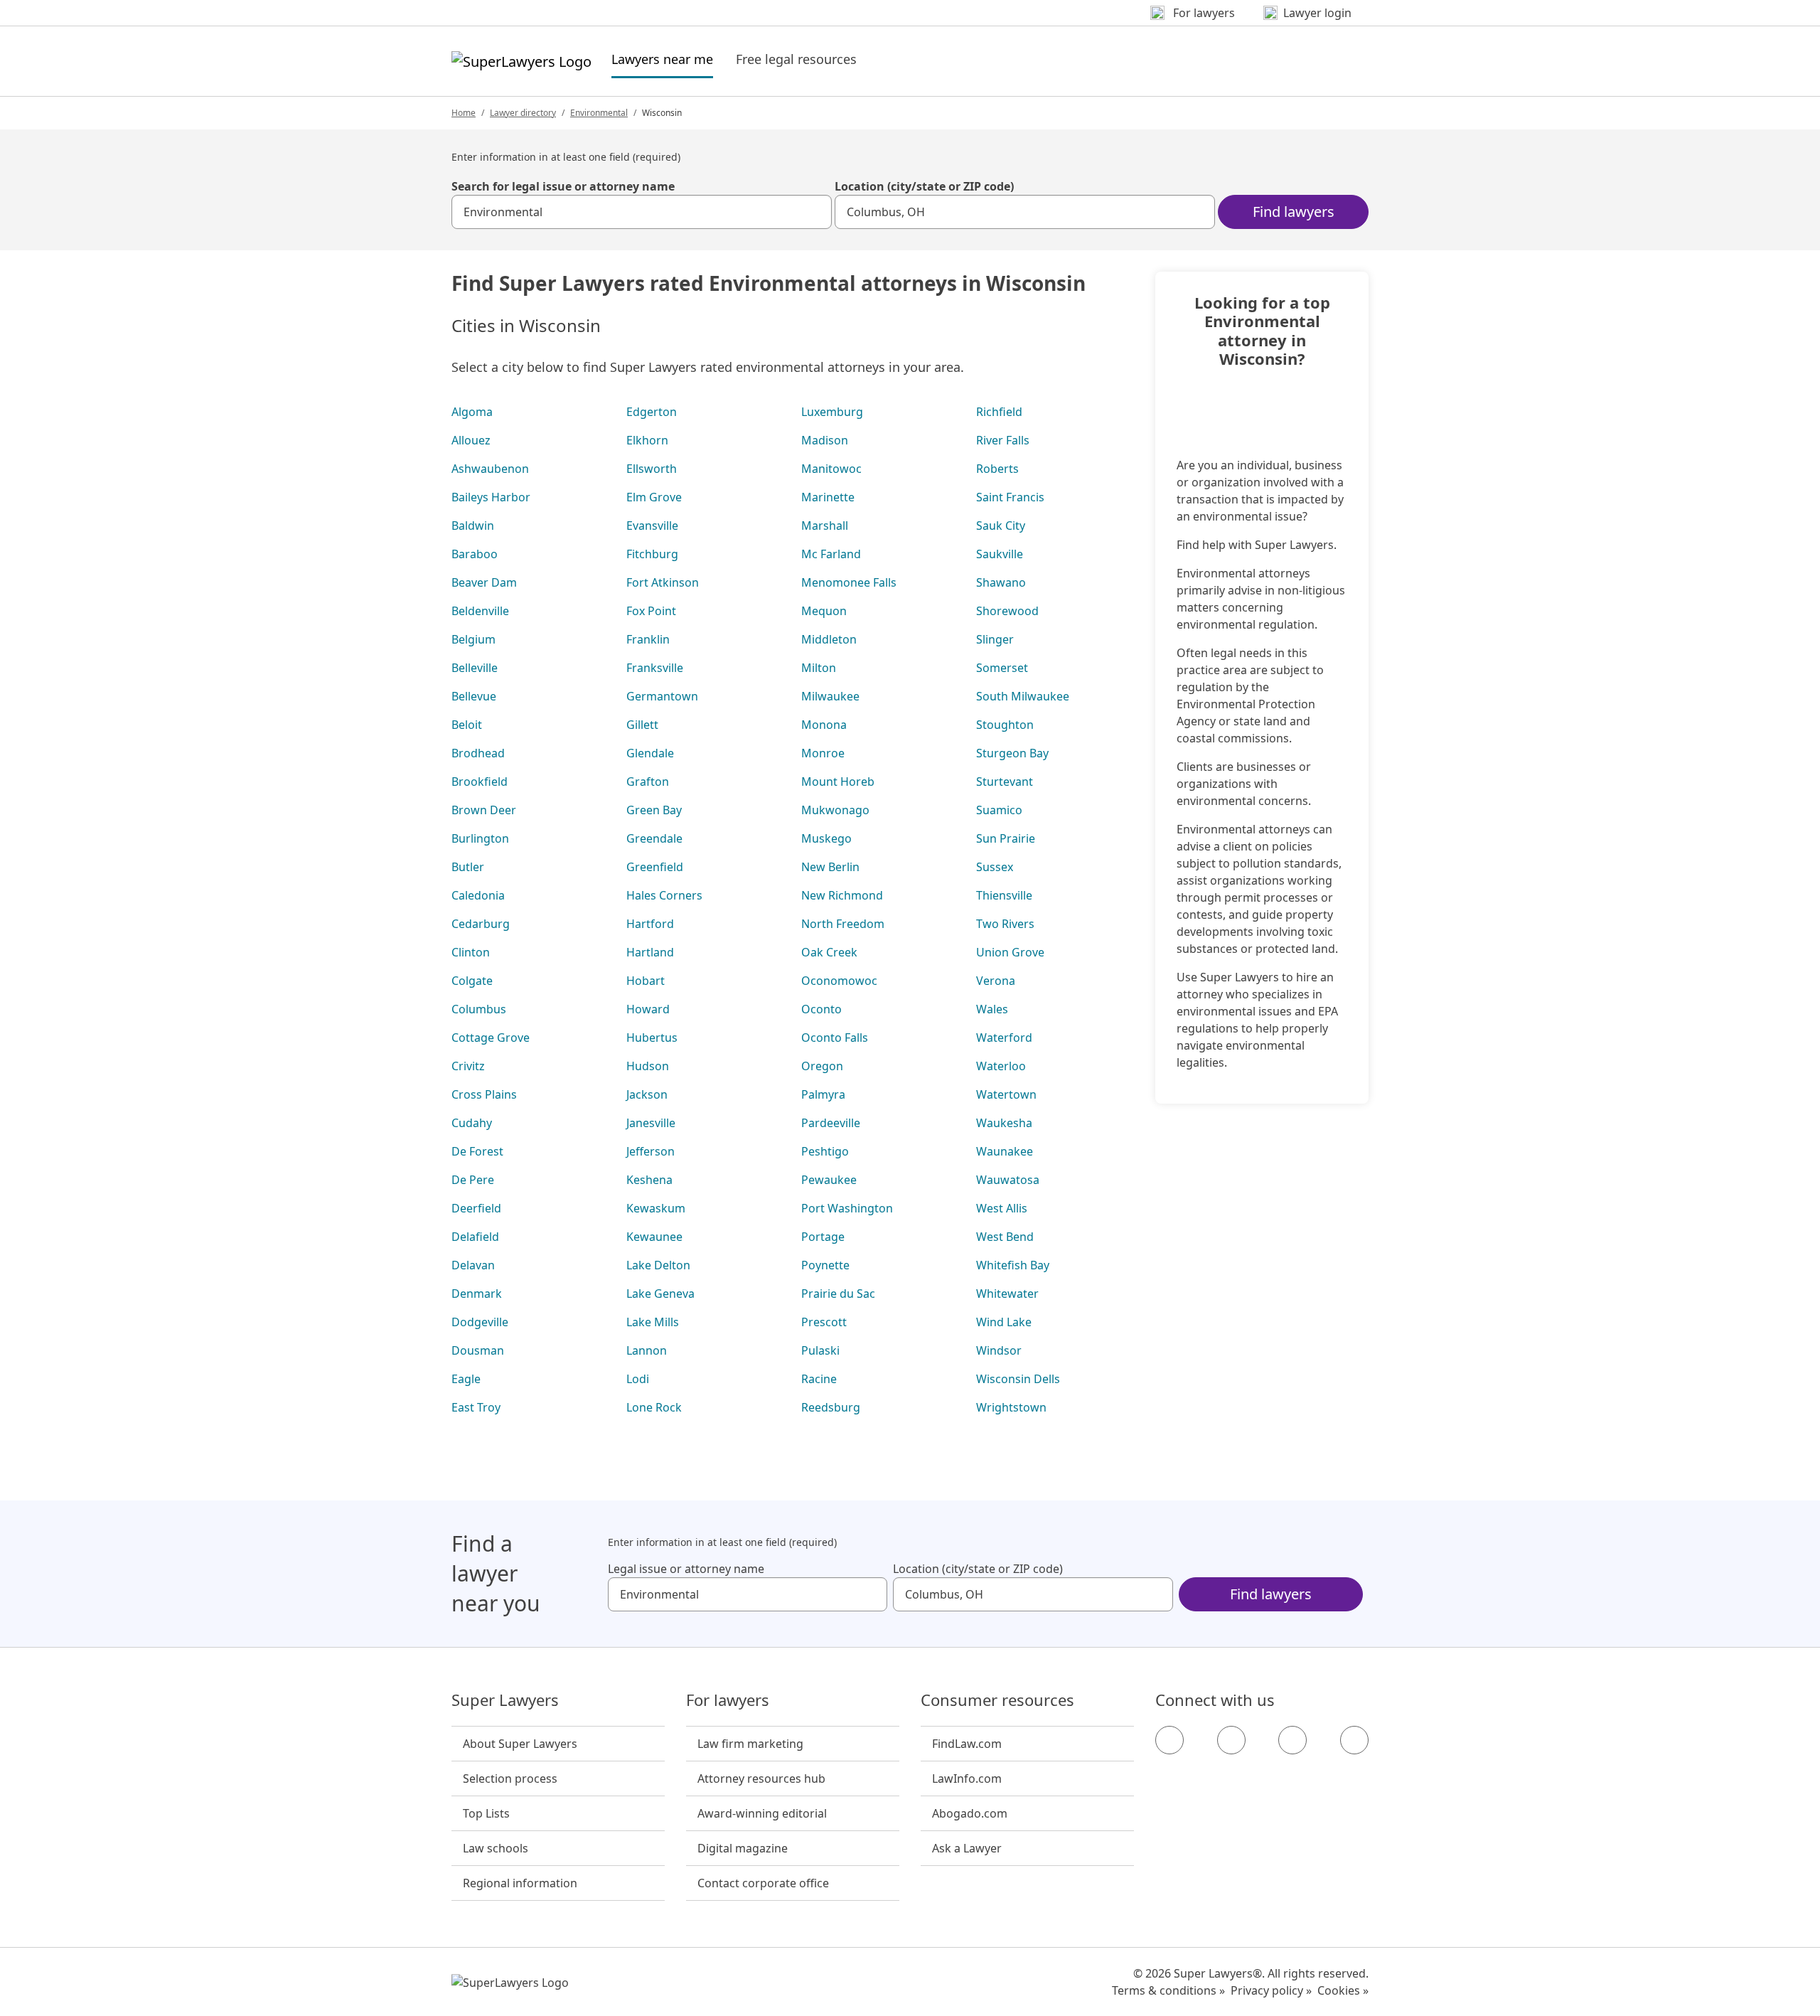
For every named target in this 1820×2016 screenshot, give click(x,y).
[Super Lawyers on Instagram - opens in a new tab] (1231, 1740)
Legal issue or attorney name (686, 1569)
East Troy (476, 1407)
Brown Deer (484, 810)
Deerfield (476, 1208)
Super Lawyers (505, 1700)
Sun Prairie (1006, 838)
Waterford (1004, 1038)
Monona (824, 725)
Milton (819, 668)
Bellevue (474, 696)
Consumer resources (997, 1700)
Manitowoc (831, 469)
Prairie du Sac (838, 1294)
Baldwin (473, 526)
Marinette (828, 497)
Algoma (472, 412)
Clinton (471, 952)
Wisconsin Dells (1018, 1379)
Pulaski (820, 1350)
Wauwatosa (1008, 1180)
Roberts (997, 469)
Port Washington (847, 1208)
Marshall (825, 526)
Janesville (651, 1123)
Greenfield (655, 867)
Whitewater (1007, 1294)
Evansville (652, 526)
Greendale (654, 838)
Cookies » (1343, 1990)
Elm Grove (654, 497)
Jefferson (651, 1151)
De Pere (473, 1180)
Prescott (824, 1322)
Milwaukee (830, 696)
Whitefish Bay (1013, 1265)
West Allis (1002, 1208)
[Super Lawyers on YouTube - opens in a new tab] (1292, 1740)
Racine (819, 1379)
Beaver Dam (484, 582)
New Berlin (830, 867)
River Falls (1003, 440)
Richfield (999, 412)
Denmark (477, 1294)
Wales (992, 1009)
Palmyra (823, 1094)
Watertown (1006, 1094)
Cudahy (472, 1123)
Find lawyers (1294, 212)
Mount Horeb (838, 782)
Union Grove (1010, 952)
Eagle (466, 1379)
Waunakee (1005, 1151)
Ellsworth (652, 469)
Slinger (995, 639)
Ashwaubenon (490, 469)
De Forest (477, 1151)
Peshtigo (825, 1151)
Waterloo (1001, 1066)
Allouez (471, 440)
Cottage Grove (491, 1038)
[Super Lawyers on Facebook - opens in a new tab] (1169, 1740)
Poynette (825, 1265)
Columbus (479, 1009)
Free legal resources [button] (796, 59)
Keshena (649, 1180)
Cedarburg (481, 924)
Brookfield (480, 782)
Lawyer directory (523, 113)
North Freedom (843, 924)
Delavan (473, 1265)
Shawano (1001, 582)
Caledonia (478, 895)
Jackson (647, 1094)
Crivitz (468, 1066)
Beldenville (480, 611)
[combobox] (642, 212)
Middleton (829, 639)
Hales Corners (664, 895)
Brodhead (478, 753)
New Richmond (842, 895)
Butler (468, 867)
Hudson (648, 1066)
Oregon (822, 1066)
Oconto (821, 1009)
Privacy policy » (1271, 1990)
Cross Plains (484, 1094)
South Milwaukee (1023, 696)
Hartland (650, 952)
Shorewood (1007, 611)
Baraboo (475, 554)
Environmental (599, 113)
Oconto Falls (835, 1038)
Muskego (826, 838)
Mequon (824, 611)
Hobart (646, 981)
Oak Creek (829, 952)
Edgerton (652, 412)
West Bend (1005, 1237)
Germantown (662, 696)
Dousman (478, 1350)
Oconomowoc (839, 981)
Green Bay (654, 810)
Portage (823, 1237)
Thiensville (1004, 895)
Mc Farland (831, 554)
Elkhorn (647, 440)
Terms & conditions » (1168, 1990)
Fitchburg (652, 554)
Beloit (467, 725)
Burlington (480, 838)
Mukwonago (835, 810)
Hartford (650, 924)
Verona (996, 981)
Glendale (650, 753)
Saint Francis (1010, 497)
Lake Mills (653, 1322)
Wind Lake (1004, 1322)
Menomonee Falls (849, 582)
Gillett (642, 725)
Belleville (475, 668)
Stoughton (1005, 725)
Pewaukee (829, 1180)
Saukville (1000, 554)
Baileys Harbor (491, 497)
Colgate (472, 981)
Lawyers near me (662, 59)
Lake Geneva (660, 1294)
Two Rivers (1005, 924)
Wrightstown (1011, 1407)
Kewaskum (656, 1208)
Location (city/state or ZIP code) (924, 186)
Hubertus (652, 1038)
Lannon (647, 1350)
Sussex (995, 867)
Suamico (999, 810)
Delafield (475, 1237)
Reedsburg (831, 1407)
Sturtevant (1005, 782)
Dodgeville (480, 1322)
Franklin (648, 639)
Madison (825, 440)
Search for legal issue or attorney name (563, 186)
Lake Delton (658, 1265)
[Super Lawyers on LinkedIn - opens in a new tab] (1354, 1740)
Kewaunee (654, 1237)
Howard (648, 1009)
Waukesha (1004, 1123)
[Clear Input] (815, 212)
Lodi (638, 1379)
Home (464, 113)
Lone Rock (654, 1407)
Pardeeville (831, 1123)
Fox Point (651, 611)
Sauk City (1001, 526)
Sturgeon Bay (1012, 753)
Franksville (655, 668)
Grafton (648, 782)
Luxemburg (832, 412)
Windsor (999, 1350)
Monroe (823, 753)
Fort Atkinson (663, 582)
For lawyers (728, 1700)
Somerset (1002, 668)
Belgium (473, 639)
